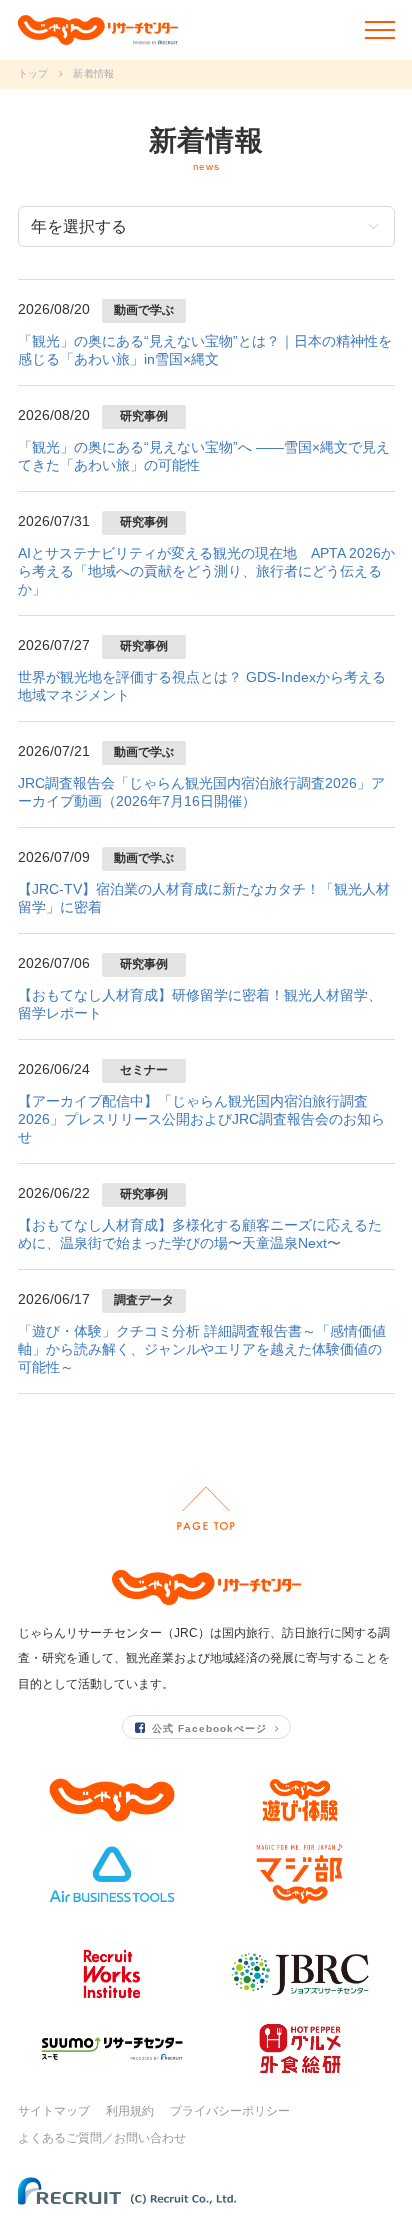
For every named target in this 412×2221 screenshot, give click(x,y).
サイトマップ (54, 2111)
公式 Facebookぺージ (209, 1728)
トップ (33, 73)
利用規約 (130, 2111)
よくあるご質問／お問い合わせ (102, 2138)
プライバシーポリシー (230, 2111)
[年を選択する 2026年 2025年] (206, 226)
